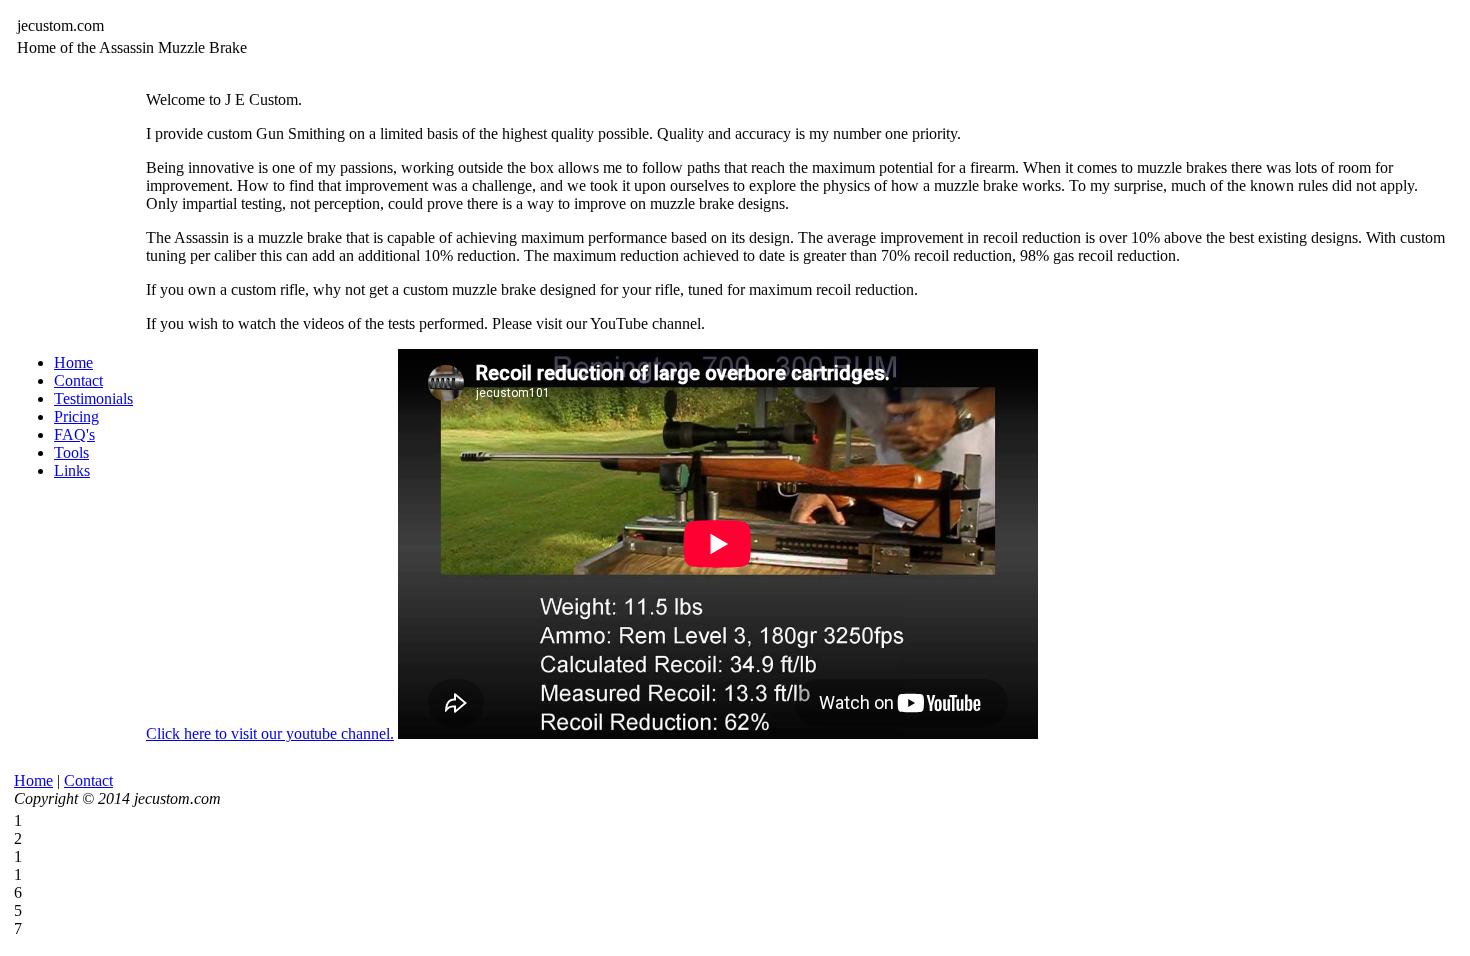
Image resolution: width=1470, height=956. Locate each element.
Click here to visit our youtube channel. (270, 733)
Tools (71, 452)
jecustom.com (60, 25)
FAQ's (74, 434)
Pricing (76, 416)
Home (73, 362)
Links (72, 470)
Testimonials (93, 398)
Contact (78, 380)
